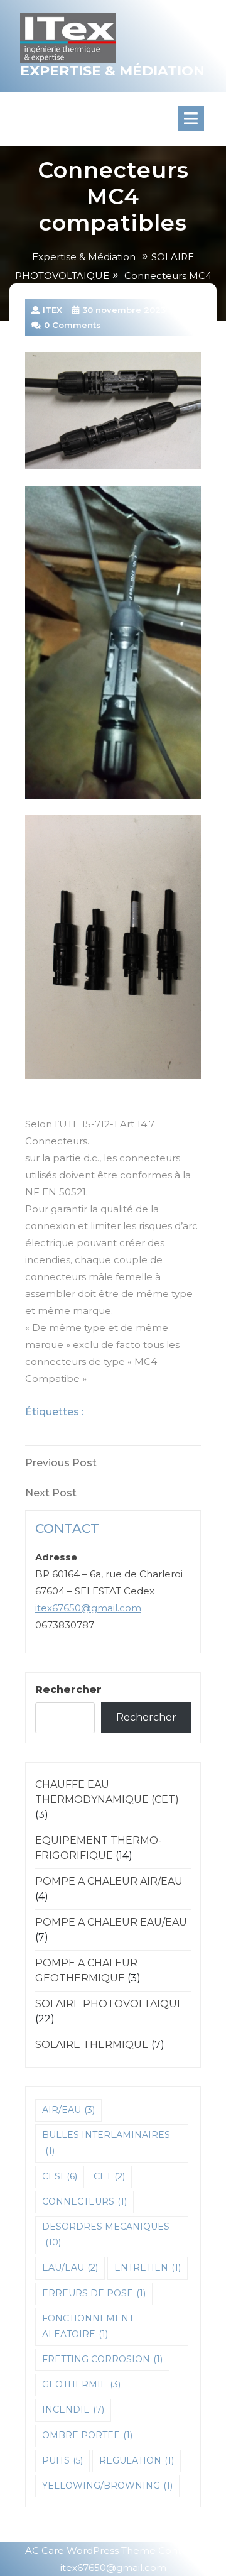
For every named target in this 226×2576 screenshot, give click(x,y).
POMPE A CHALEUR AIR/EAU (109, 1881)
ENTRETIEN (148, 2267)
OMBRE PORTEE (87, 2435)
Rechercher (68, 1690)
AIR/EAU (68, 2110)
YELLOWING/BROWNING (107, 2486)
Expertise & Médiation (112, 71)
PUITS (62, 2460)
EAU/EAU (70, 2267)
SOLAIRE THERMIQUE (92, 2045)
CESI (60, 2176)
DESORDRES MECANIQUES (106, 2234)
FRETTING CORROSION (102, 2359)
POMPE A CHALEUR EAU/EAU (111, 1922)
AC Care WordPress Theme (90, 2551)
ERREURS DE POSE (94, 2293)
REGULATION (137, 2460)
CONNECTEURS (129, 1412)
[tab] (202, 118)
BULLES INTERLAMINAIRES (106, 2143)
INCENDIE (73, 2409)
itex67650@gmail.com (88, 1608)
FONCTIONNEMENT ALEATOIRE (88, 2326)
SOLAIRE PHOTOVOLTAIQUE (110, 2004)
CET (109, 2176)
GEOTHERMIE (81, 2384)
